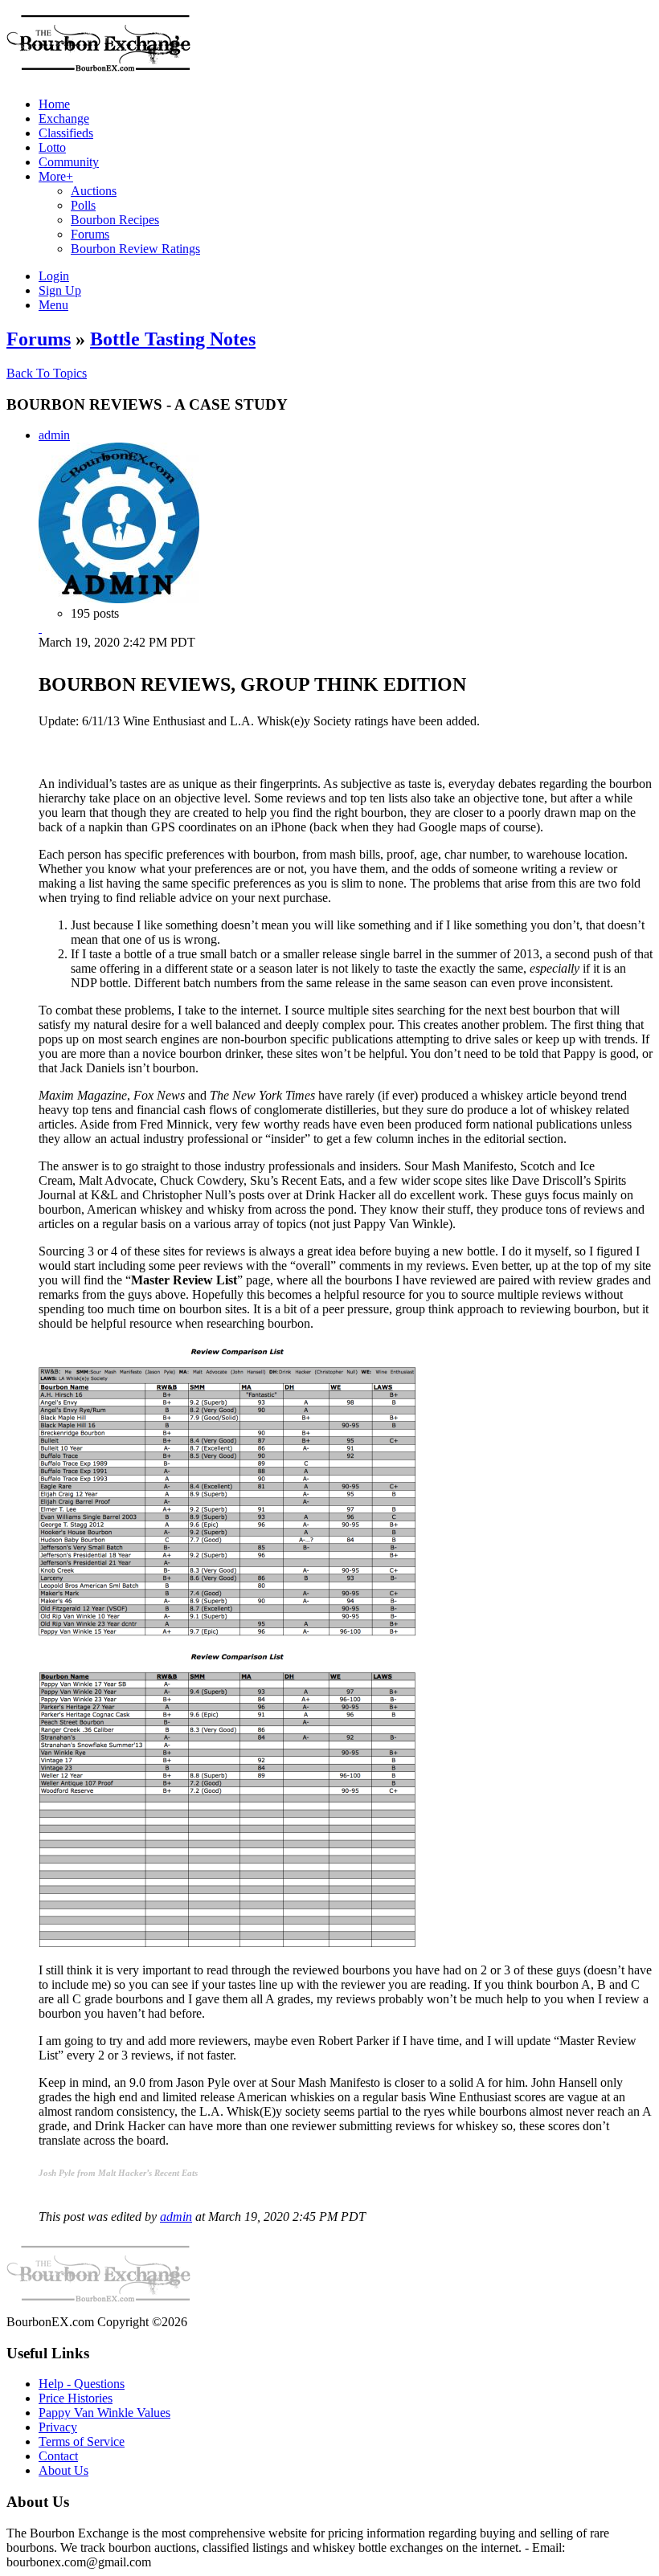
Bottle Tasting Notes (173, 339)
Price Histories (76, 2398)
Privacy (58, 2427)
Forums (39, 339)
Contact (58, 2456)
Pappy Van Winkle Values (104, 2413)
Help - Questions (82, 2384)
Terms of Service (82, 2441)
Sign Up (60, 290)
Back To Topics (47, 373)
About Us (63, 2470)
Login (54, 276)
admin (54, 435)
